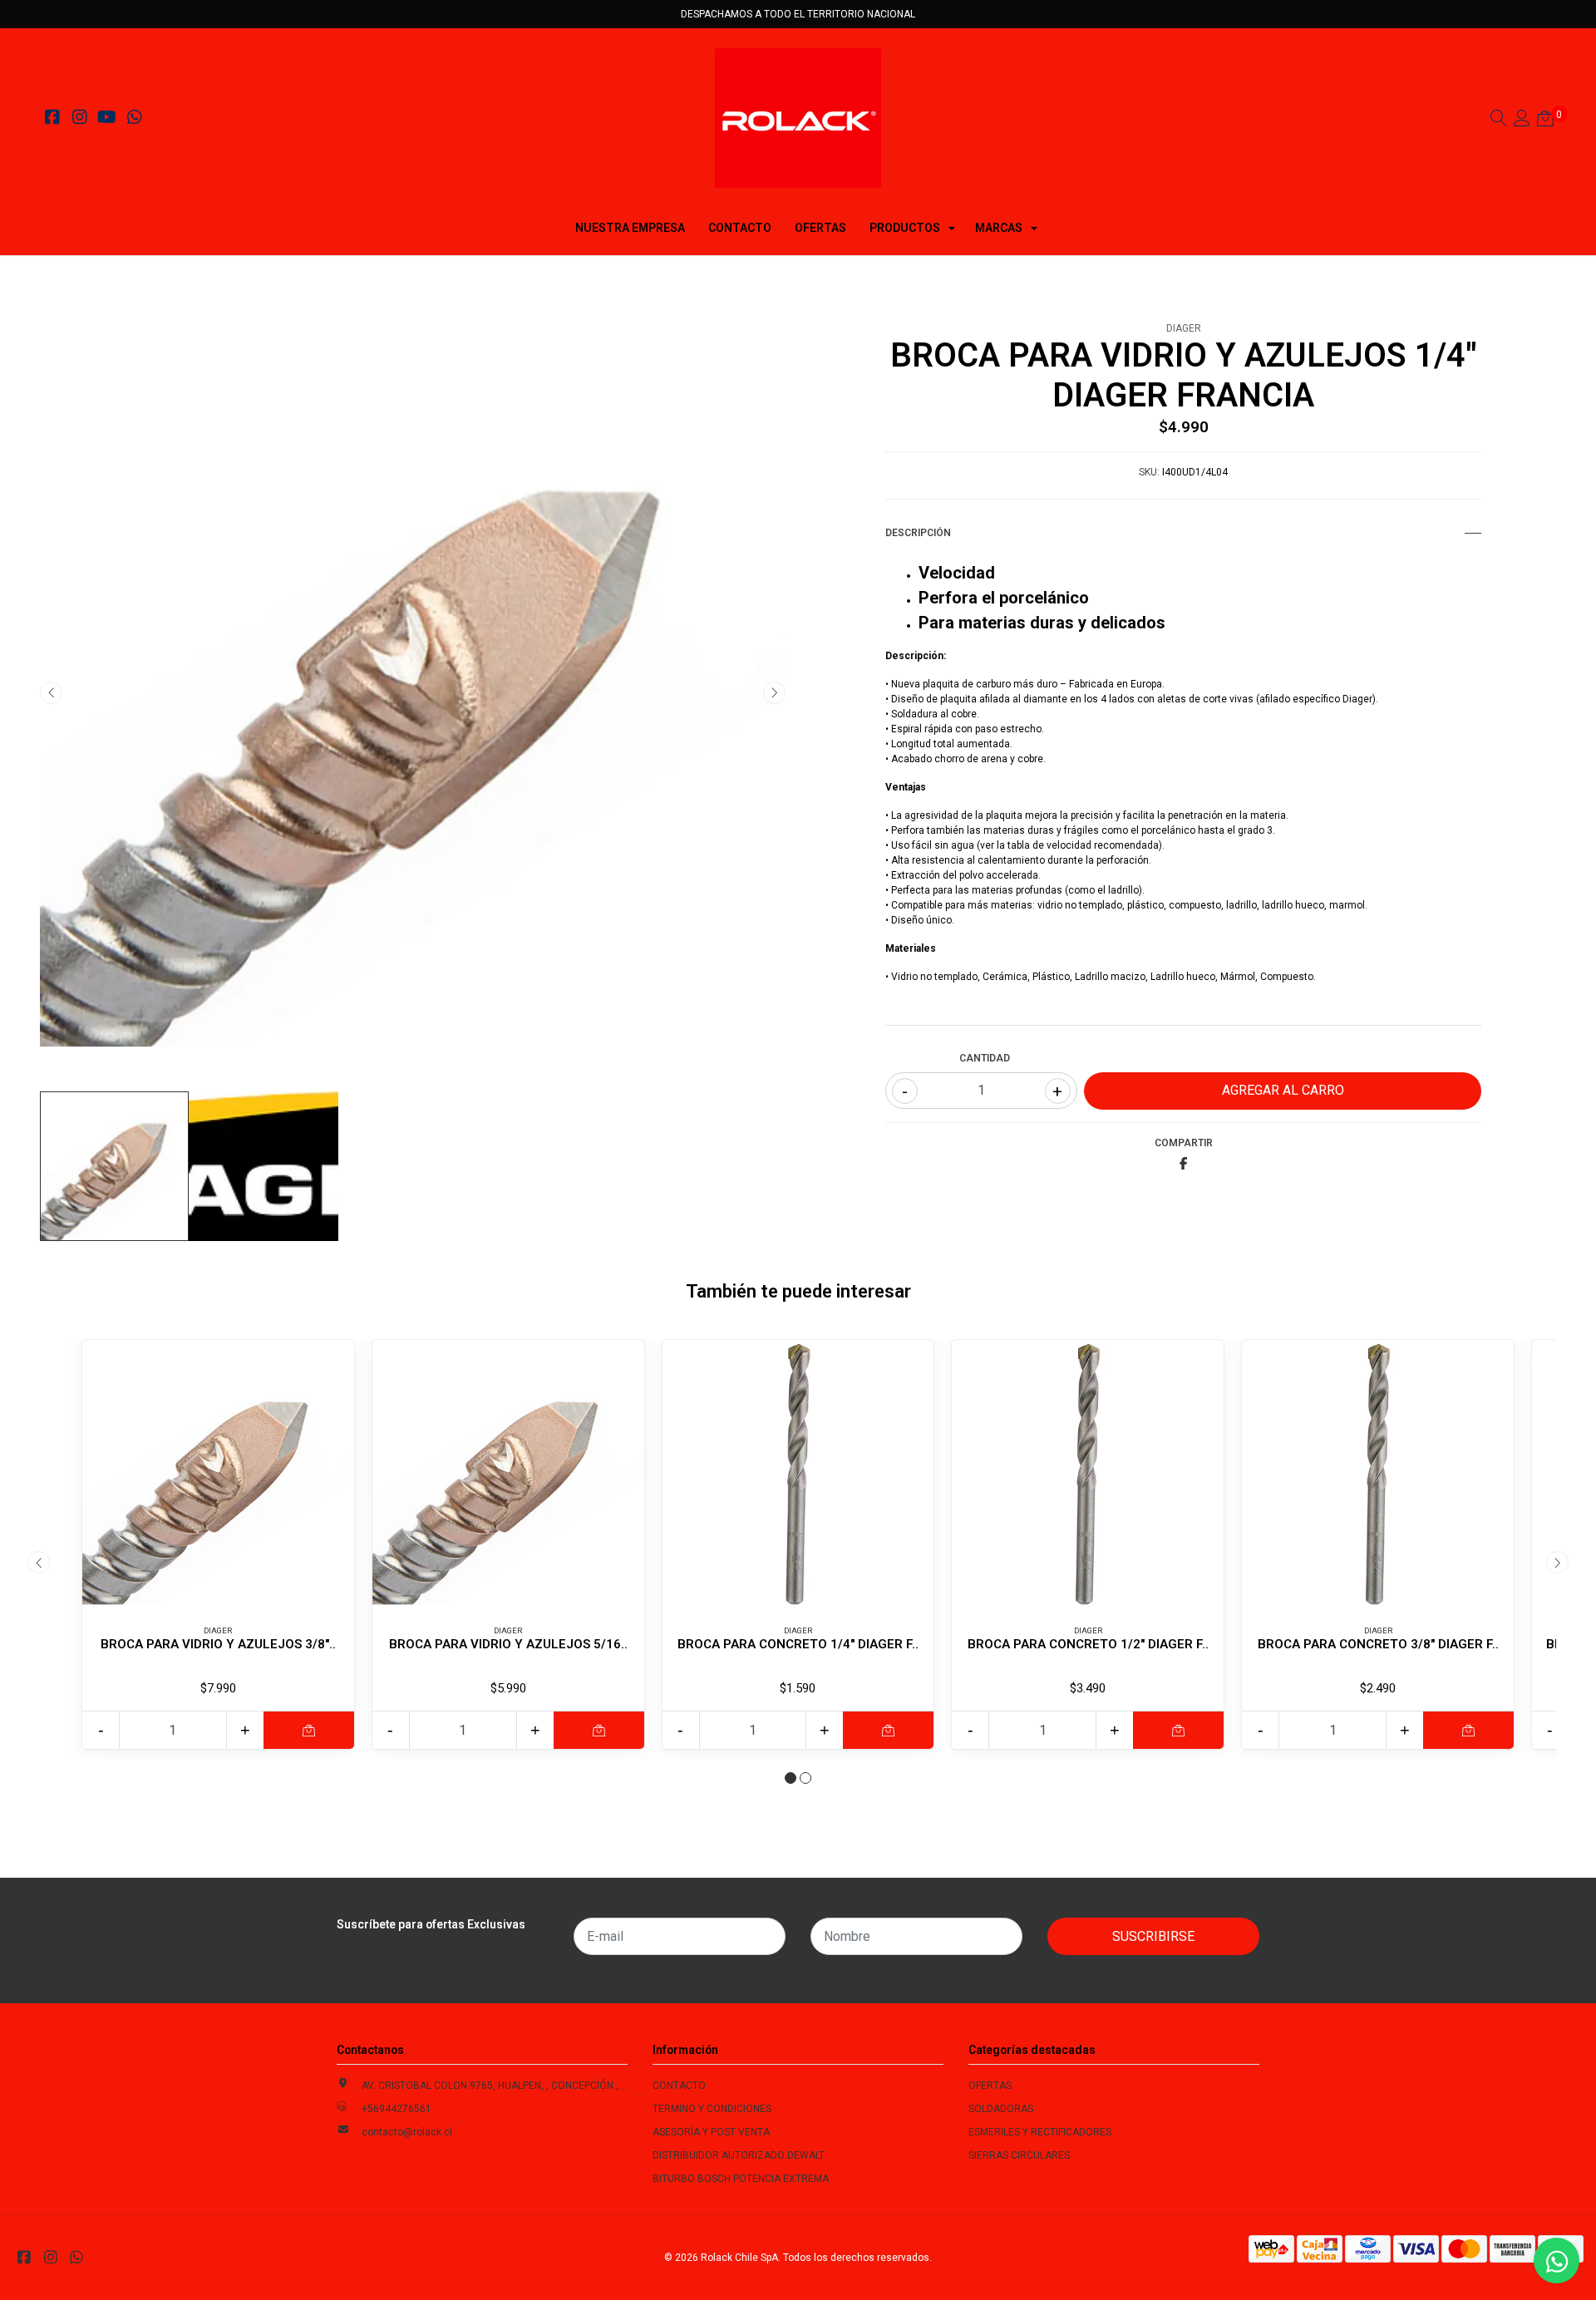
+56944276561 (397, 2109)
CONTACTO (740, 228)
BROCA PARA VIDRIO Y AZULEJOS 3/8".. (218, 1644)
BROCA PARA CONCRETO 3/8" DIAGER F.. (1378, 1644)
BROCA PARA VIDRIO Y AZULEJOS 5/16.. (508, 1644)
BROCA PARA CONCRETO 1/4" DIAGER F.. (798, 1644)
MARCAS (999, 228)
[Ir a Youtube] (107, 120)
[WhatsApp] (134, 120)
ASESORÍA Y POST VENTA (711, 2132)
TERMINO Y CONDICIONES (712, 2109)
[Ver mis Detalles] (1522, 121)
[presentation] (51, 693)
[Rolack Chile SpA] (798, 118)
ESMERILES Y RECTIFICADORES (1040, 2132)
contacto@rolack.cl (407, 2132)
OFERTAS (820, 228)
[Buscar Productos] (1499, 121)
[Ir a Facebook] (52, 120)
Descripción (918, 533)
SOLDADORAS (1001, 2109)
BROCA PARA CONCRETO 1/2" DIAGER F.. (1088, 1644)
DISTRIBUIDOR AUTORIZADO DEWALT (739, 2155)
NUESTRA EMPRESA (630, 228)
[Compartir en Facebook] (1183, 1165)
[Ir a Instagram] (79, 120)
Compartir (1184, 1143)
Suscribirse (1153, 1936)
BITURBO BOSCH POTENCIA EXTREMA (741, 2179)
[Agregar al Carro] (309, 1730)
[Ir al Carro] (1545, 121)
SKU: (1149, 472)
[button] (791, 1778)
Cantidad (985, 1058)
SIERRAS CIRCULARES (1019, 2155)
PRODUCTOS (905, 228)
